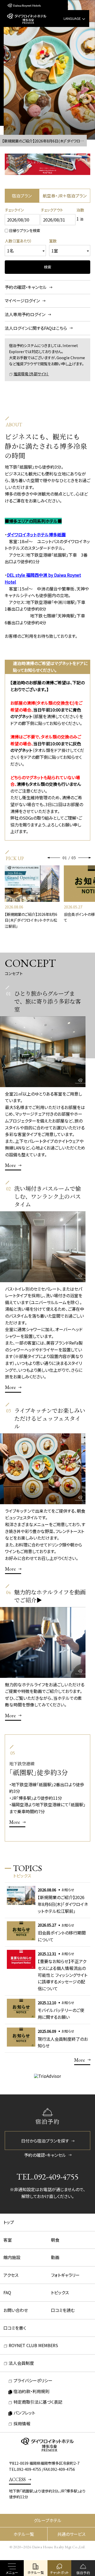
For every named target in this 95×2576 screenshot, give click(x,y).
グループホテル (48, 2520)
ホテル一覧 (24, 2534)
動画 (55, 2257)
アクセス (11, 2275)
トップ (9, 2222)
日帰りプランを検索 (25, 230)
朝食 (55, 2240)
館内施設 (12, 2257)
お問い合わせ (16, 2310)
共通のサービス (71, 2534)
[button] (54, 858)
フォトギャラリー (65, 2275)
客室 (8, 2240)
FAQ (7, 2292)
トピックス (60, 2292)
